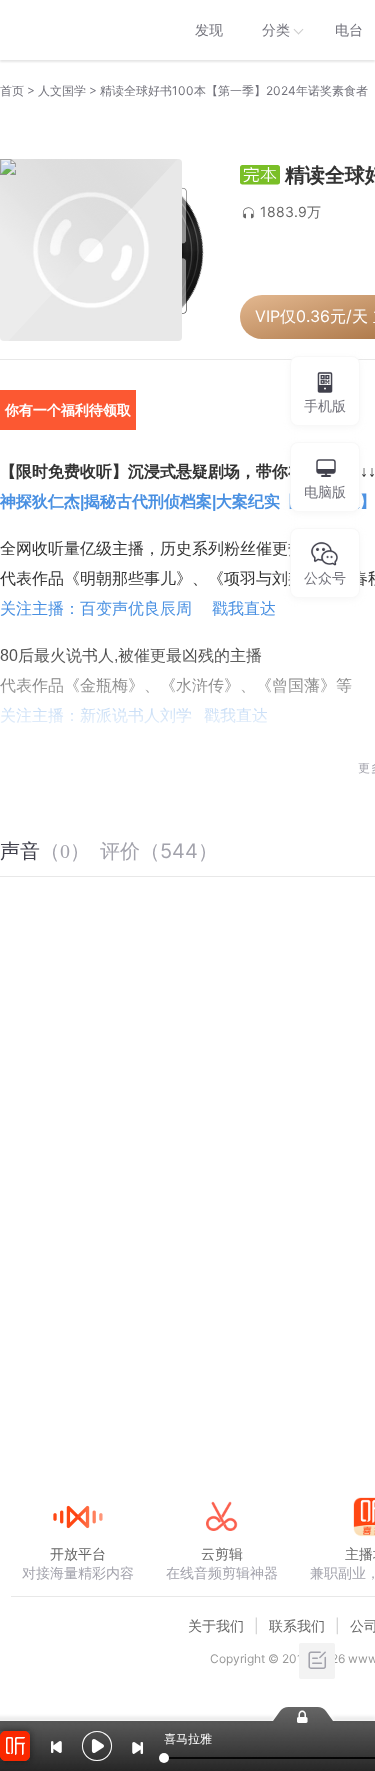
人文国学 (62, 90)
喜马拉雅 (77, 30)
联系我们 (297, 1625)
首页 (12, 90)
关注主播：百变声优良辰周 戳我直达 (138, 608)
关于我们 (216, 1625)
